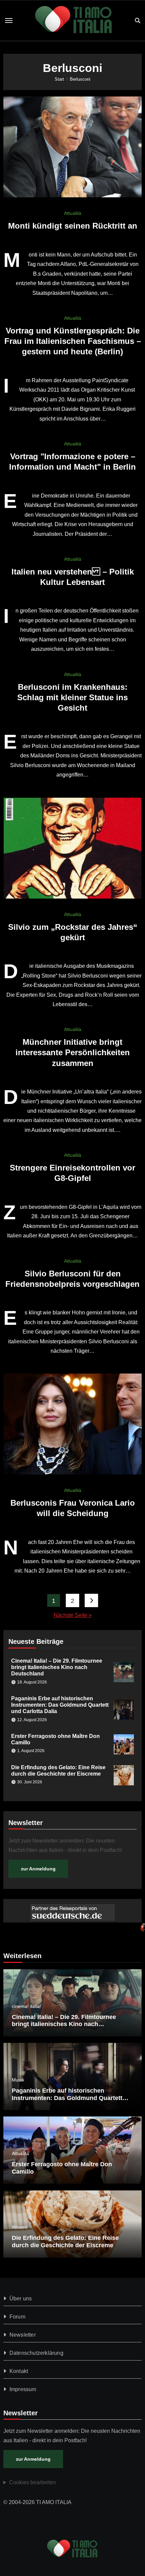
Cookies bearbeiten (33, 2482)
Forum (17, 2317)
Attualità (73, 213)
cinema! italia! (26, 2006)
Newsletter (23, 2335)
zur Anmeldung (38, 1869)
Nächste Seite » (73, 1615)
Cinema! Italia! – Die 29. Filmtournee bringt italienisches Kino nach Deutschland (57, 1667)
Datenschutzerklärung (36, 2353)
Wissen (20, 2227)
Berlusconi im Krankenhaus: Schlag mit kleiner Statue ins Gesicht (72, 697)
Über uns (21, 2298)
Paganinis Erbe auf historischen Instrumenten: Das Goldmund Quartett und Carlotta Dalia (60, 1705)
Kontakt (19, 2371)
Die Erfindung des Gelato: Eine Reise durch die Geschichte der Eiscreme (65, 2242)
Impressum (23, 2389)
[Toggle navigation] (9, 21)
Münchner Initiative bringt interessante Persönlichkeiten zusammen (73, 1052)
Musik (18, 2080)
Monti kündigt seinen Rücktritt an (73, 226)
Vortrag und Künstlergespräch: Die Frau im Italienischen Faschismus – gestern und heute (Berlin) (73, 341)
